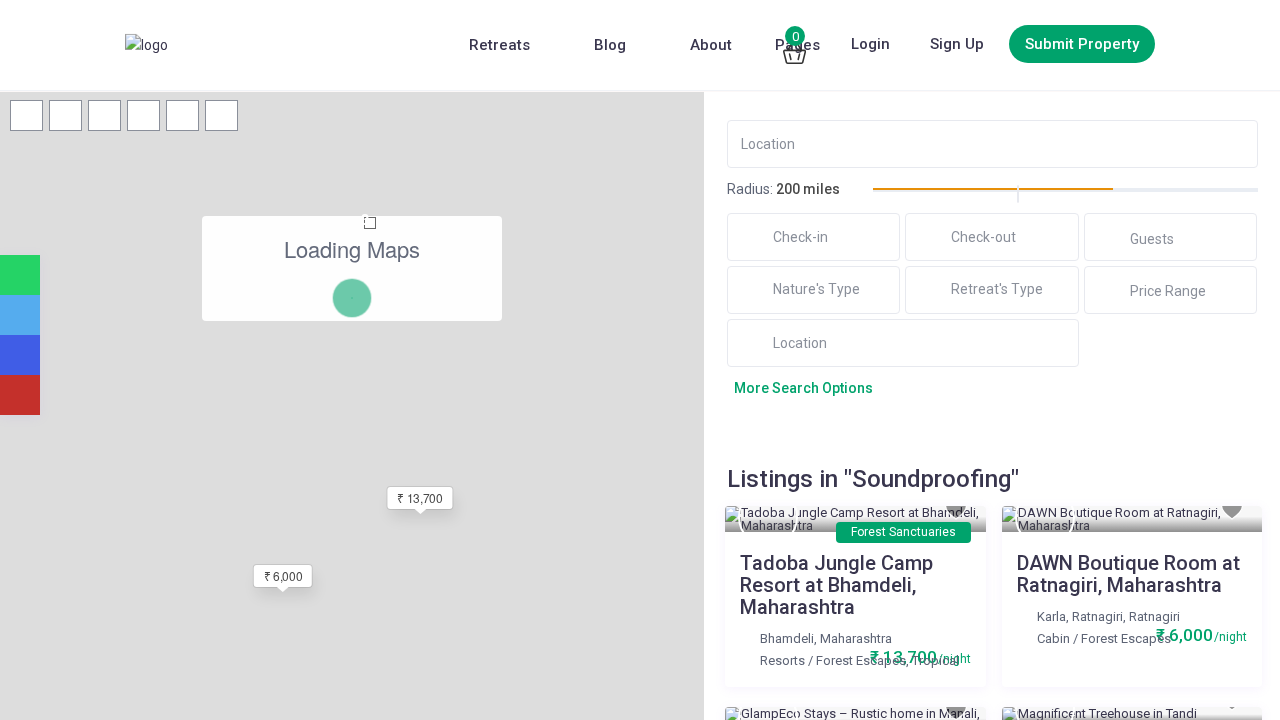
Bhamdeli (787, 638)
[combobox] (814, 289)
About (711, 45)
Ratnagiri (1154, 616)
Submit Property (1082, 44)
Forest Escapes (861, 660)
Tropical (935, 660)
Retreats (499, 45)
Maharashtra (856, 638)
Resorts (782, 660)
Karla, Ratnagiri (1080, 616)
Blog (610, 45)
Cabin (1053, 638)
